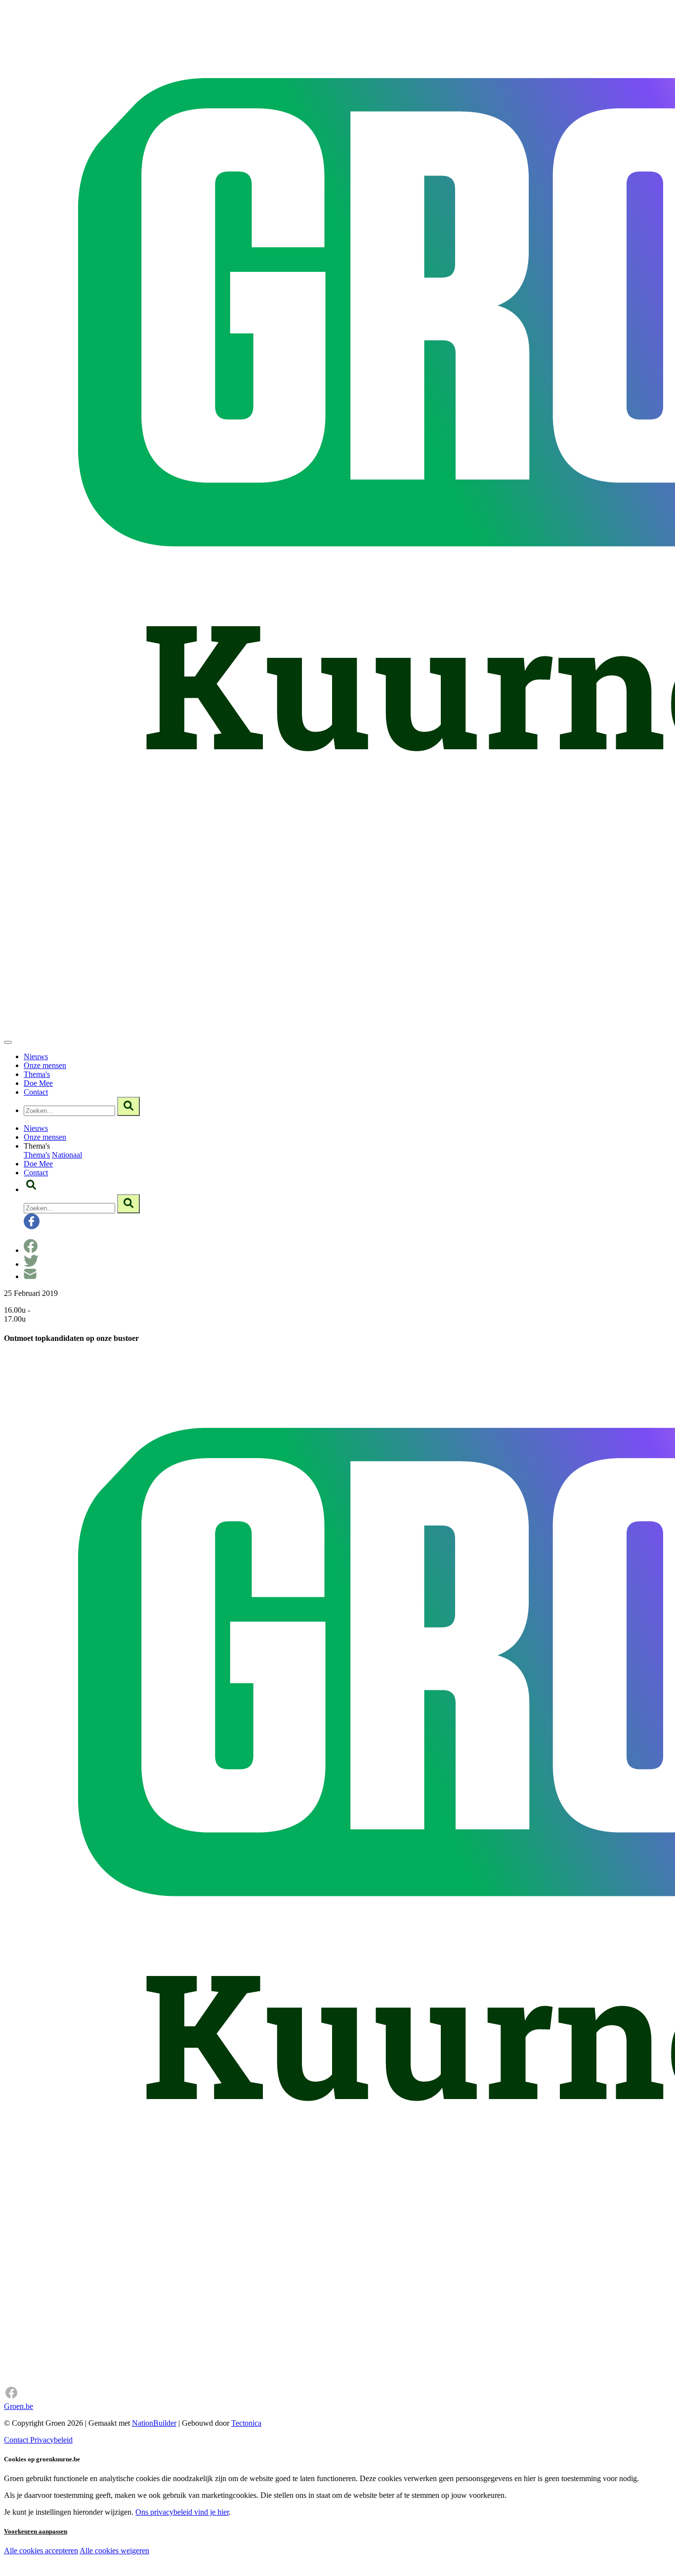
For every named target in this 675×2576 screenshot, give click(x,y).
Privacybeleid (51, 2440)
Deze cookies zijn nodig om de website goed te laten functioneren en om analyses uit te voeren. (203, 2552)
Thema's (37, 1074)
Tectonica (246, 2423)
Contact (36, 1092)
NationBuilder (154, 2423)
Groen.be (19, 2406)
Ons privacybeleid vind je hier (182, 2512)
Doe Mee (38, 1083)
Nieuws (36, 1056)
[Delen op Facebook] (31, 1250)
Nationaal (67, 1155)
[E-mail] (30, 1276)
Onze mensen (45, 1065)
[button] (31, 1189)
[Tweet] (31, 1264)
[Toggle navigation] (8, 1042)
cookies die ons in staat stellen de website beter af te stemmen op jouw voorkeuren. (177, 2571)
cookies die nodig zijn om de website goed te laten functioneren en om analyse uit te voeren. (218, 2561)
